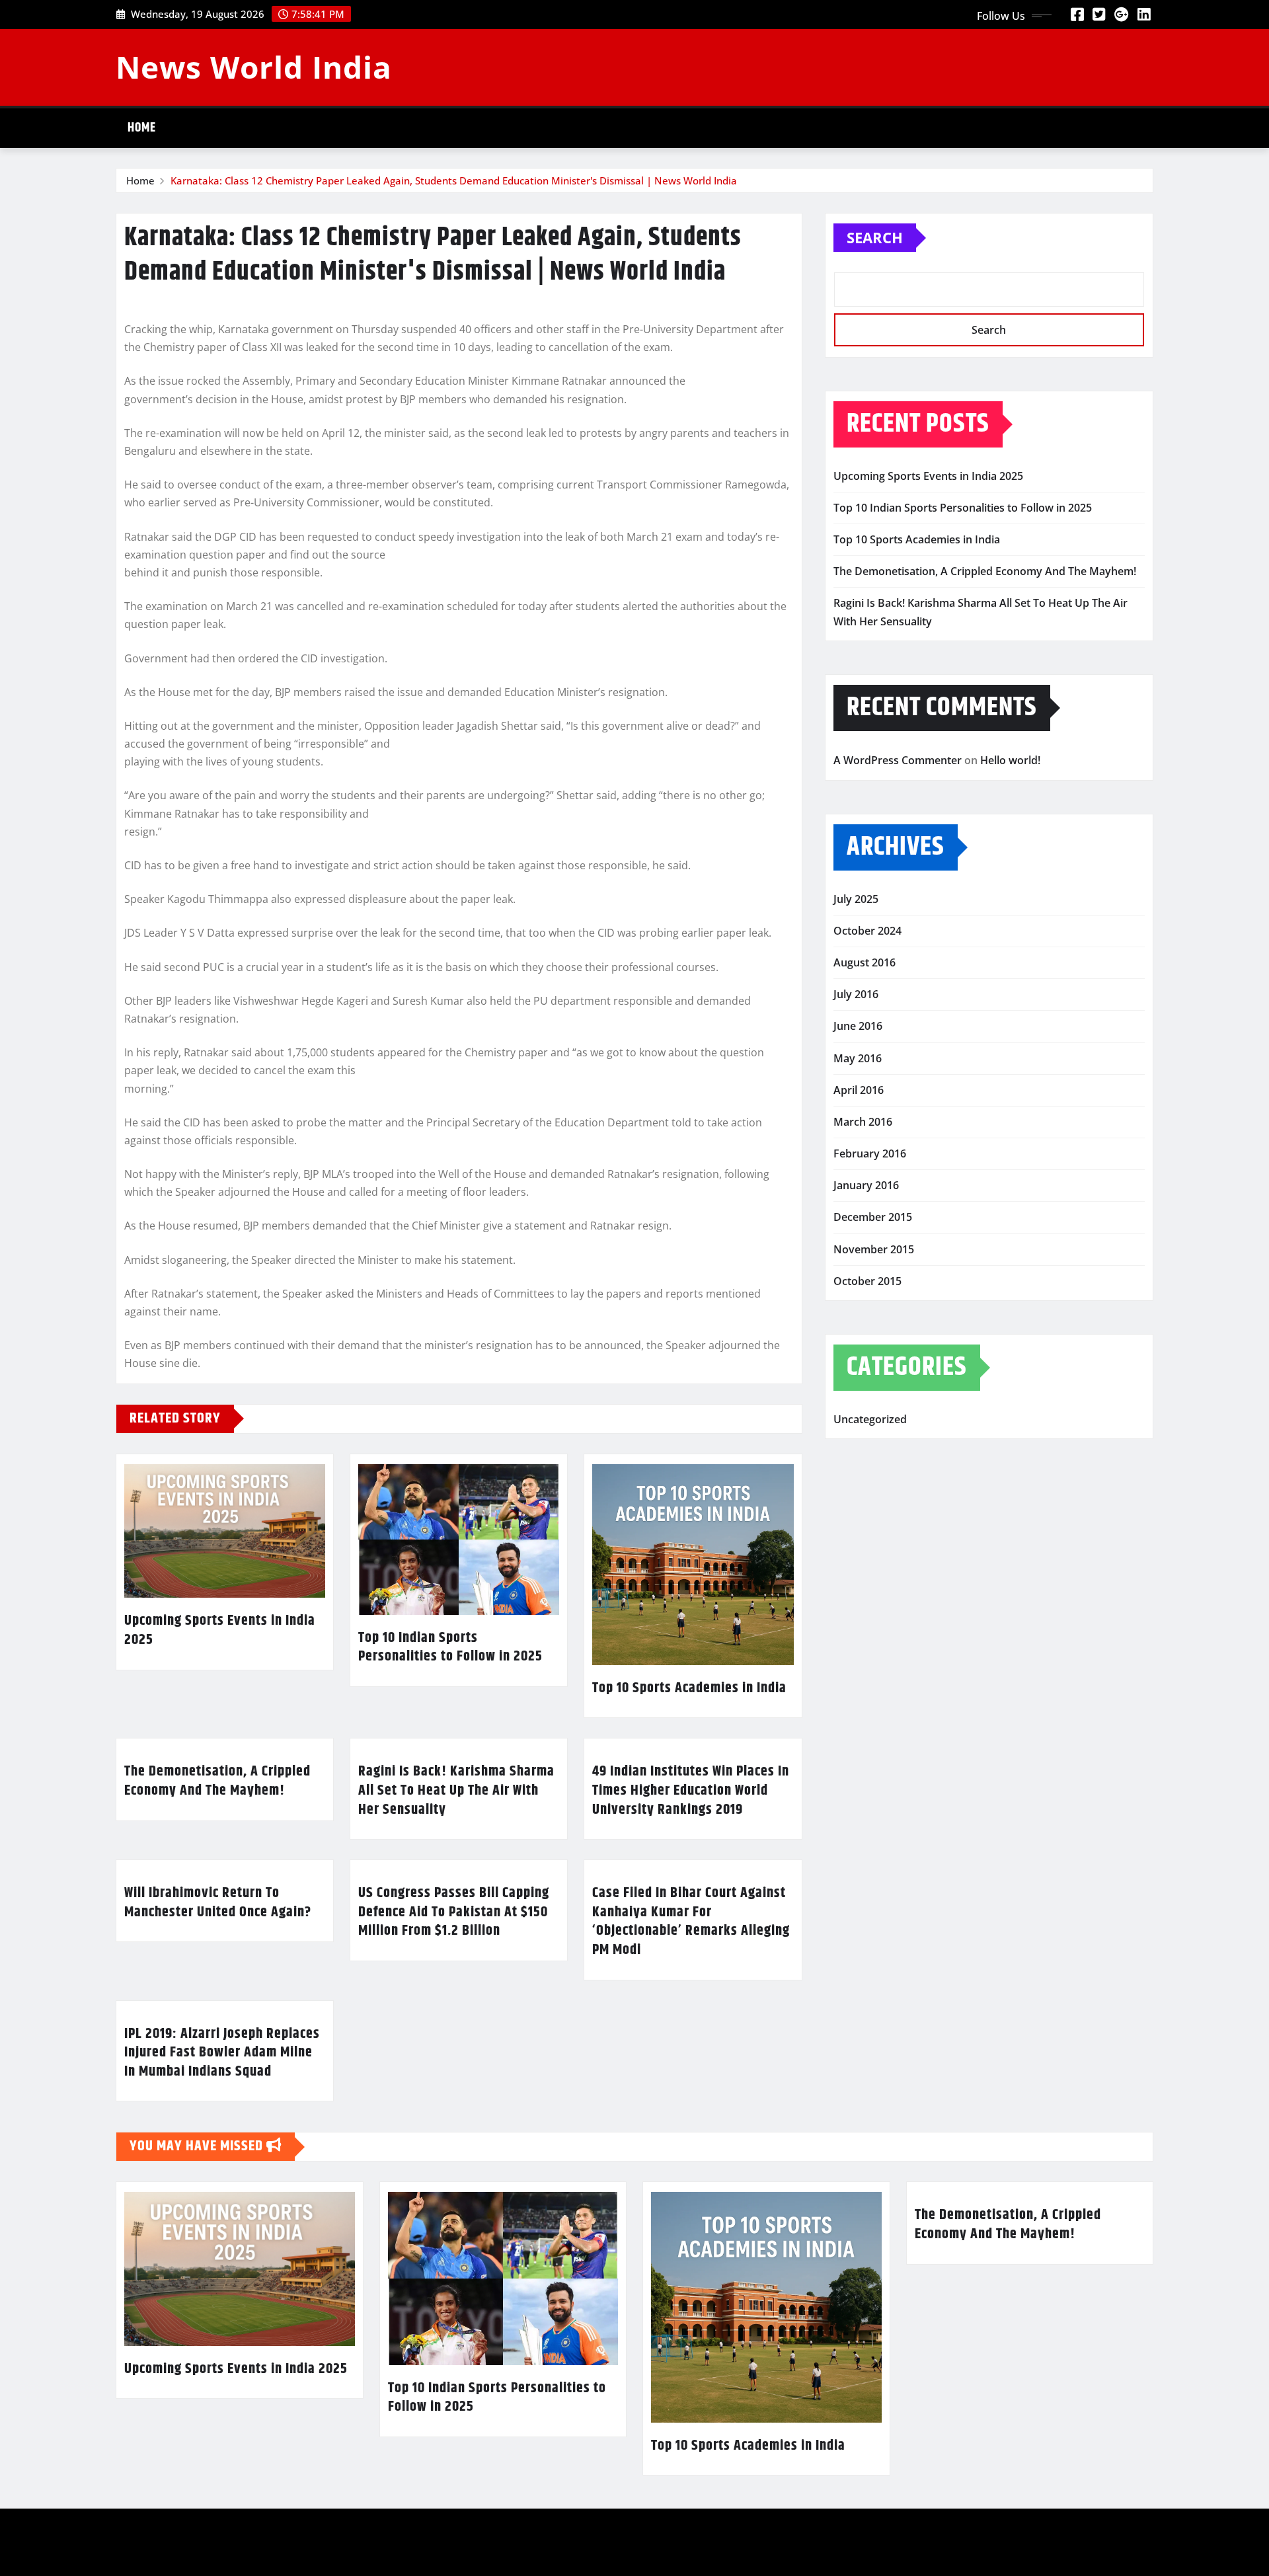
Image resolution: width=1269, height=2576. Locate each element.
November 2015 (874, 1249)
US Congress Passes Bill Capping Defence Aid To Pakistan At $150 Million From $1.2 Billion (454, 1912)
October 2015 (867, 1281)
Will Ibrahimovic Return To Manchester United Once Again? (218, 1903)
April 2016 (859, 1090)
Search (875, 237)
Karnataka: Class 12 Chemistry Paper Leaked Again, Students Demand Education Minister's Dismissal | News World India (454, 180)
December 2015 (873, 1217)
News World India (254, 67)
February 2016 (870, 1153)
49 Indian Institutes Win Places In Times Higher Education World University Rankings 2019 (691, 1790)
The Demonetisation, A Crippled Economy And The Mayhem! (217, 1781)
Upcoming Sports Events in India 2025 (220, 1630)
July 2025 (856, 899)
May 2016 (858, 1058)
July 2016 (856, 994)
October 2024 (867, 931)
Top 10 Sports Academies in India (689, 1688)
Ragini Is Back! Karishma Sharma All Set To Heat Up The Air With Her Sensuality (456, 1790)
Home (142, 128)
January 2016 (866, 1185)
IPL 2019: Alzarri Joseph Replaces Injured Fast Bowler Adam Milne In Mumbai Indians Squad (222, 2053)
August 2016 (865, 962)
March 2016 (863, 1122)
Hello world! (1010, 760)
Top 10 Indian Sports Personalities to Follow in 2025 (450, 1648)
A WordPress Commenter (898, 760)
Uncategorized (870, 1419)
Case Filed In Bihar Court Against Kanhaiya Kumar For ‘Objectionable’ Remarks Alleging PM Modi (691, 1922)
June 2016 (858, 1026)
